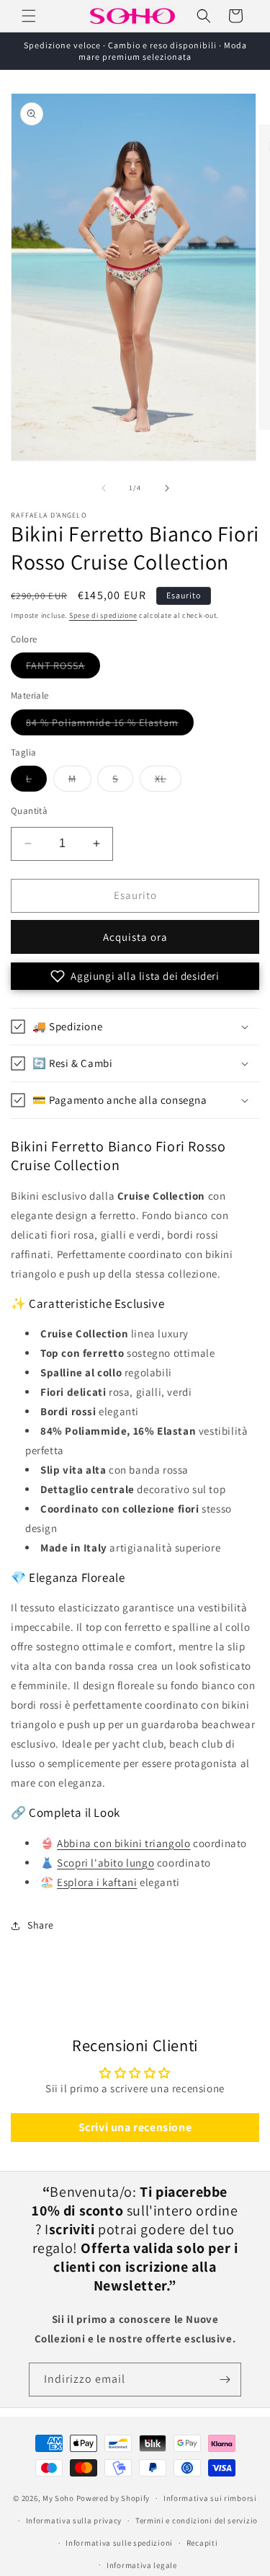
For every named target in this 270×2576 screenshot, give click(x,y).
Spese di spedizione (103, 615)
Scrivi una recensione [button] (135, 2127)
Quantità (29, 811)
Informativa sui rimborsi (210, 2498)
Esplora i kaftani (97, 1882)
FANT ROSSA (63, 668)
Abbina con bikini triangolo (123, 1843)
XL (168, 782)
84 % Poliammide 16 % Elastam (110, 725)
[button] (29, 16)
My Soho (58, 2498)
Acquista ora (135, 937)
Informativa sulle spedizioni (119, 2543)
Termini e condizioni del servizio (197, 2520)
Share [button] (41, 1925)
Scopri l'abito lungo (105, 1863)
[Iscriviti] (225, 2380)
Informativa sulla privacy (74, 2520)
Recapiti (202, 2543)
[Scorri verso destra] (167, 488)
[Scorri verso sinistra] (104, 488)
